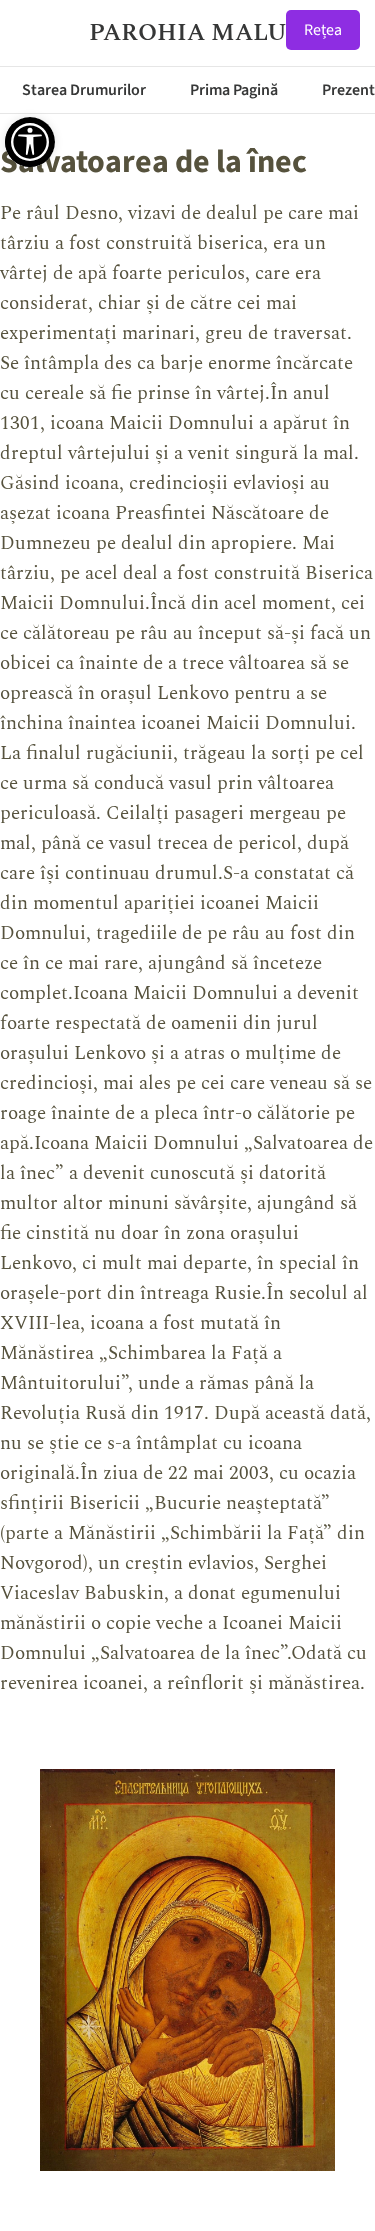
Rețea (323, 30)
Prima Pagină (234, 90)
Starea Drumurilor (84, 90)
